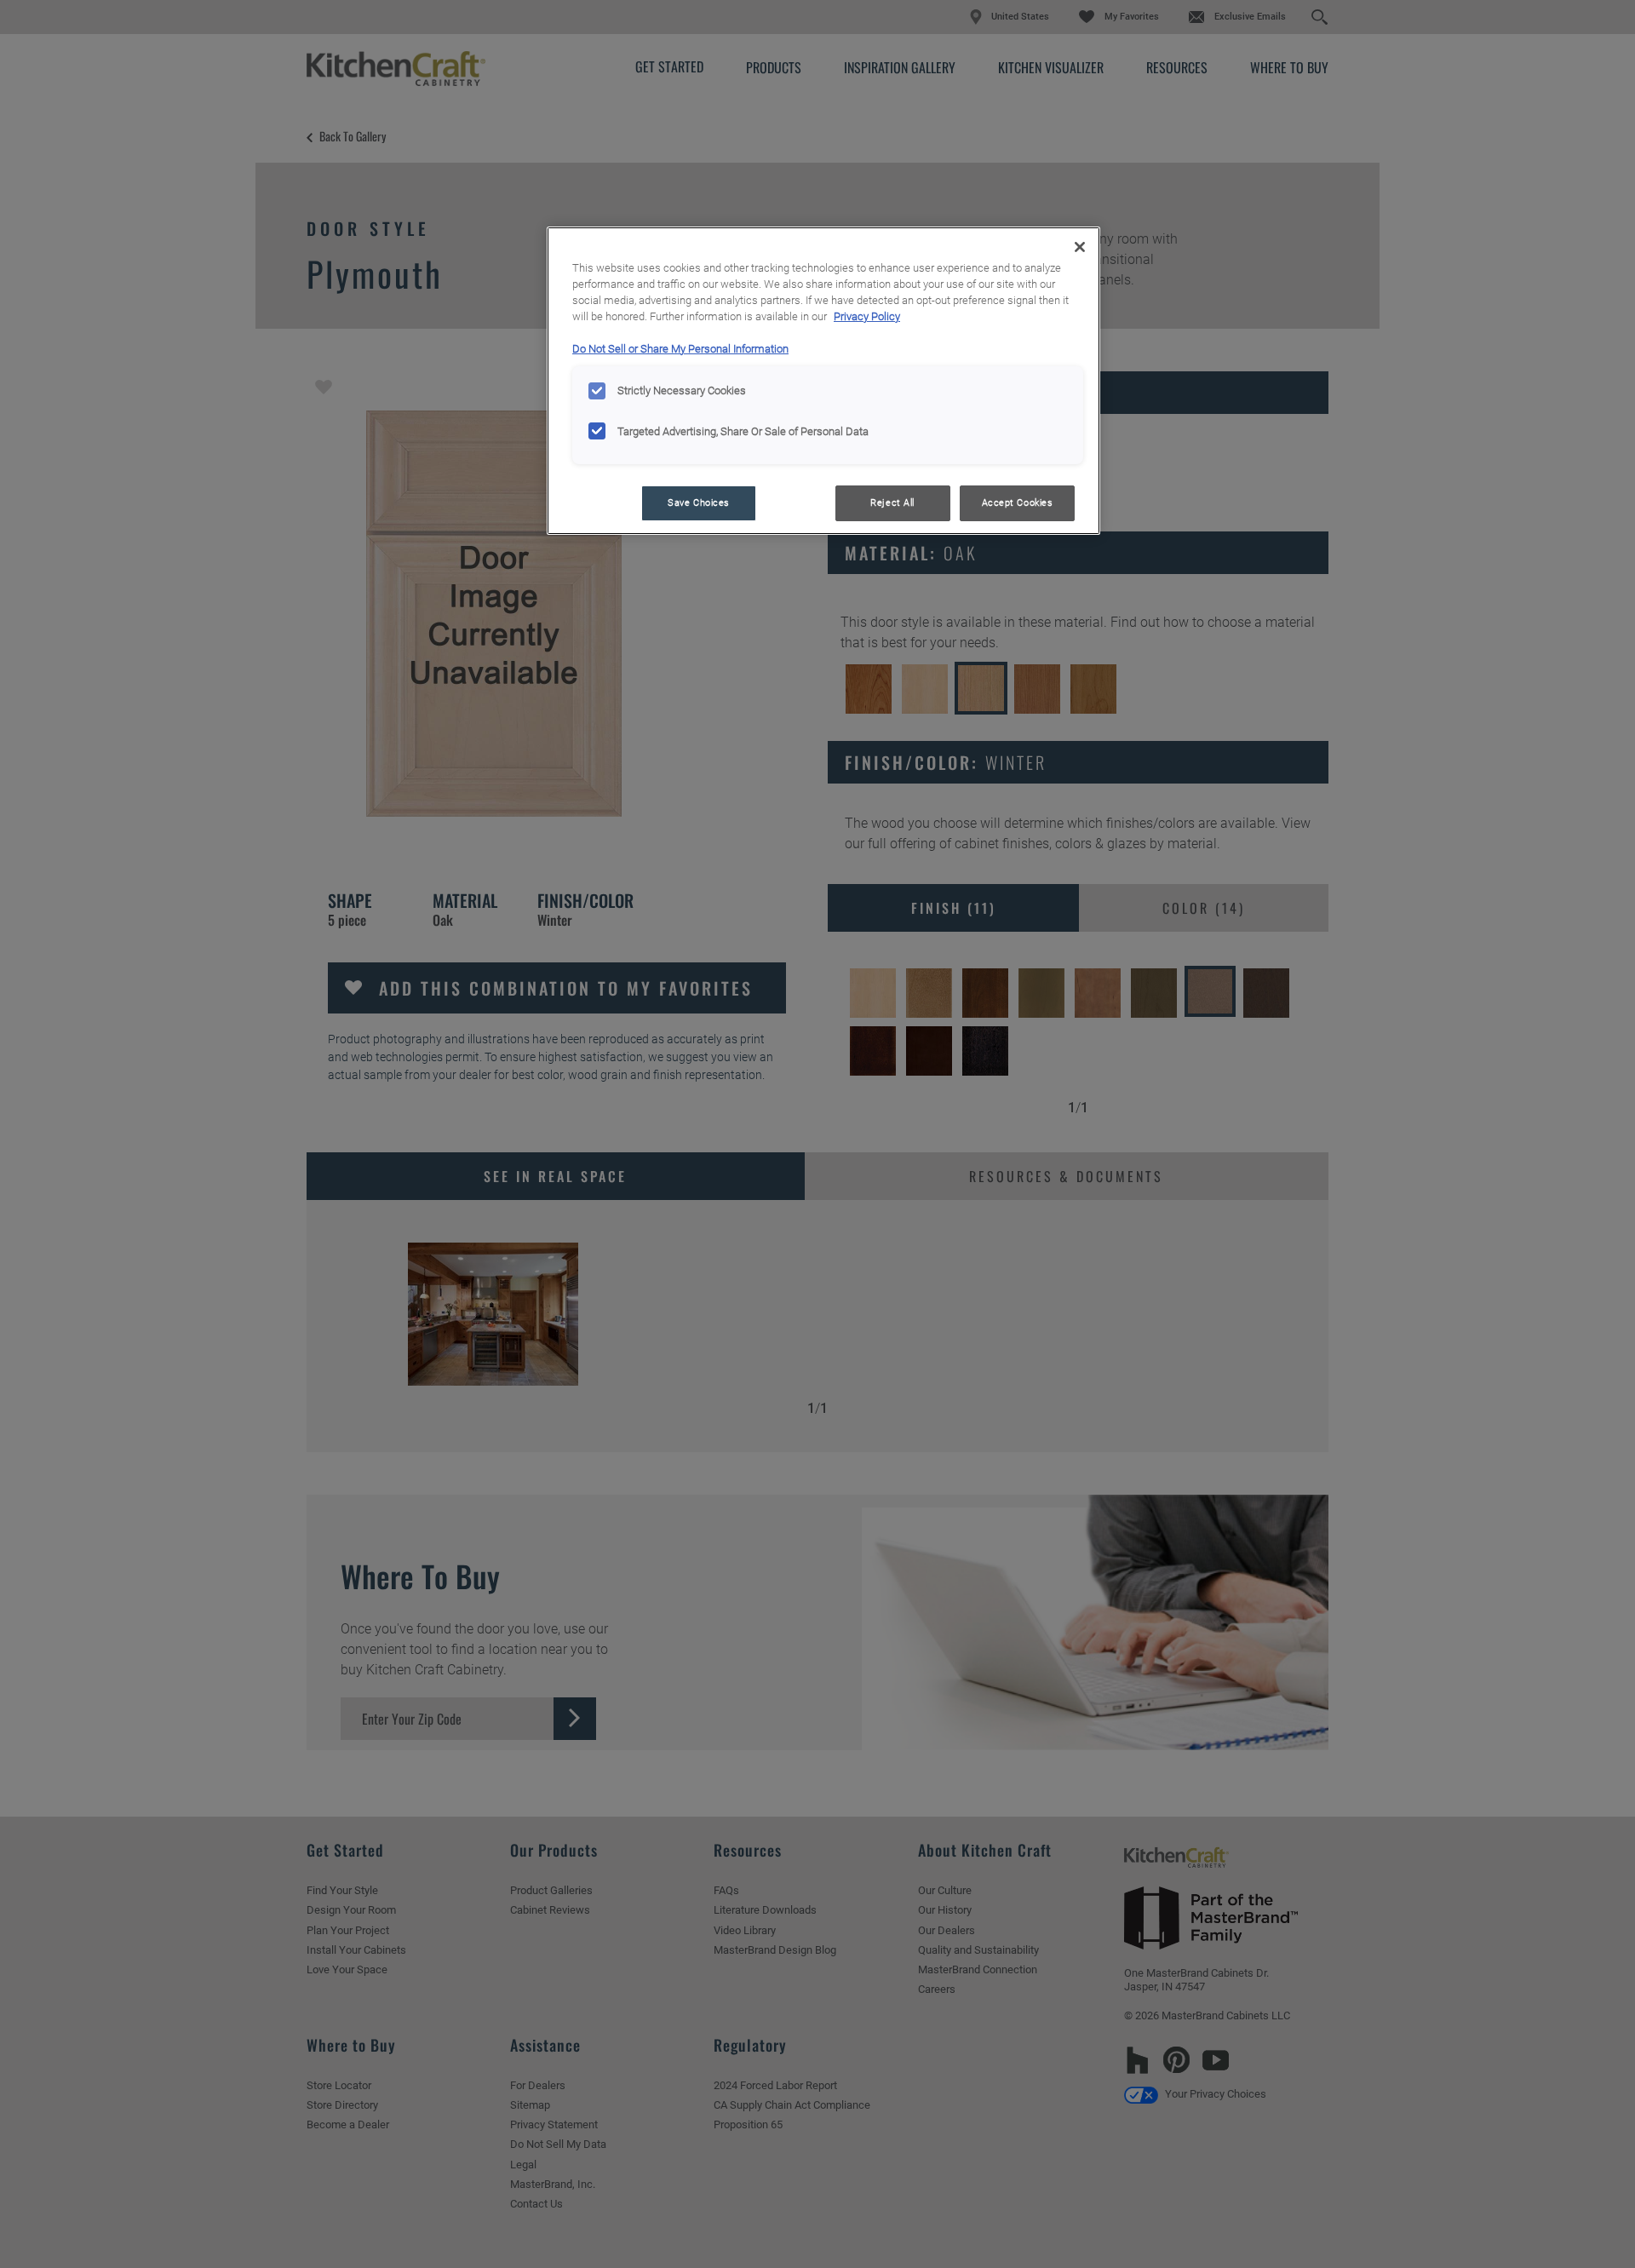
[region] (823, 381)
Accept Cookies (1018, 502)
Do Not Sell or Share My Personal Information (680, 349)
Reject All (892, 502)
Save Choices (699, 502)
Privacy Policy (867, 316)
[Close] (1080, 247)
